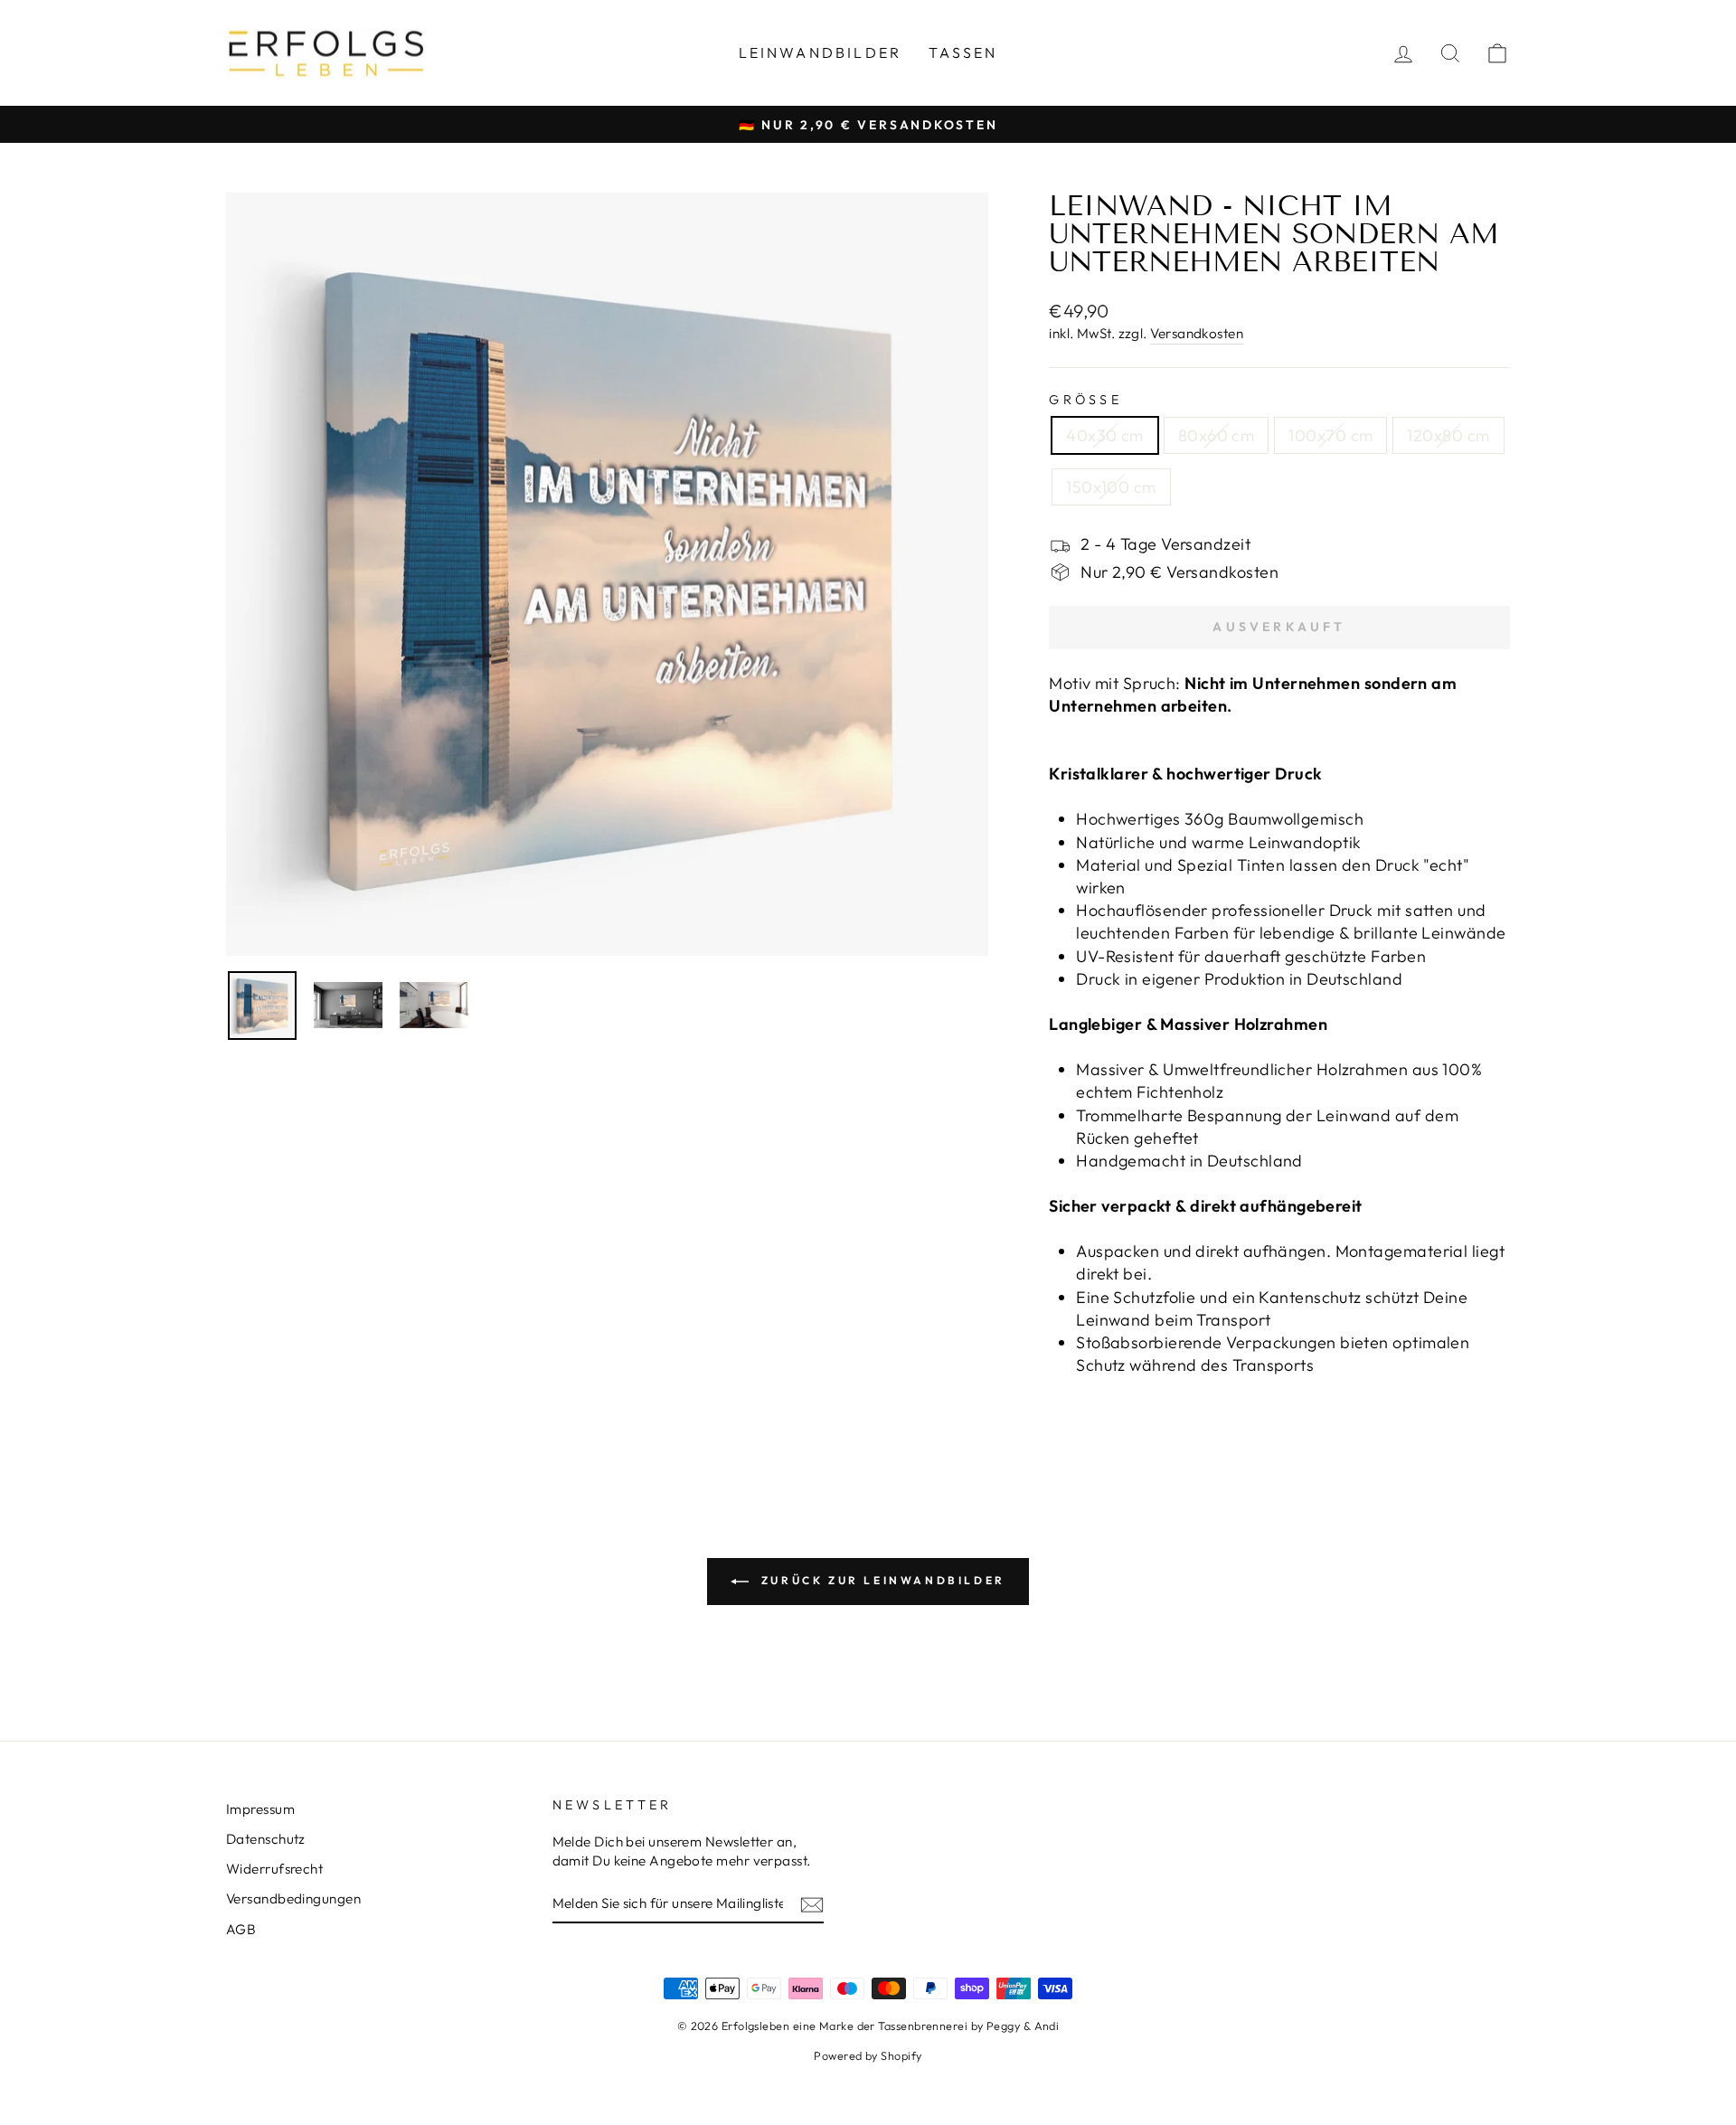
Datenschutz (266, 1839)
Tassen (963, 52)
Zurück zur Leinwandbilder (881, 1580)
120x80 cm (1448, 435)
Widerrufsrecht (274, 1869)
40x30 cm (1105, 435)
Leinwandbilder (821, 52)
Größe (1085, 400)
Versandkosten (1197, 333)
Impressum (260, 1809)
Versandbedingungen (293, 1898)
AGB (241, 1929)
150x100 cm (1111, 487)
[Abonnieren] (812, 1904)
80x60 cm (1217, 435)
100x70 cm (1330, 435)
